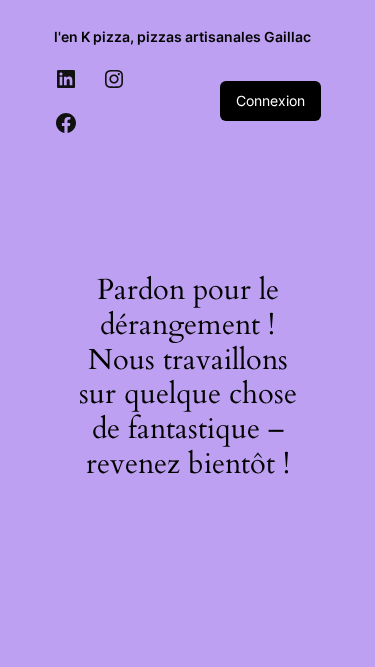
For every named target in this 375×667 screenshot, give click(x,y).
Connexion (270, 100)
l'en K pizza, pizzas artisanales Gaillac (182, 36)
